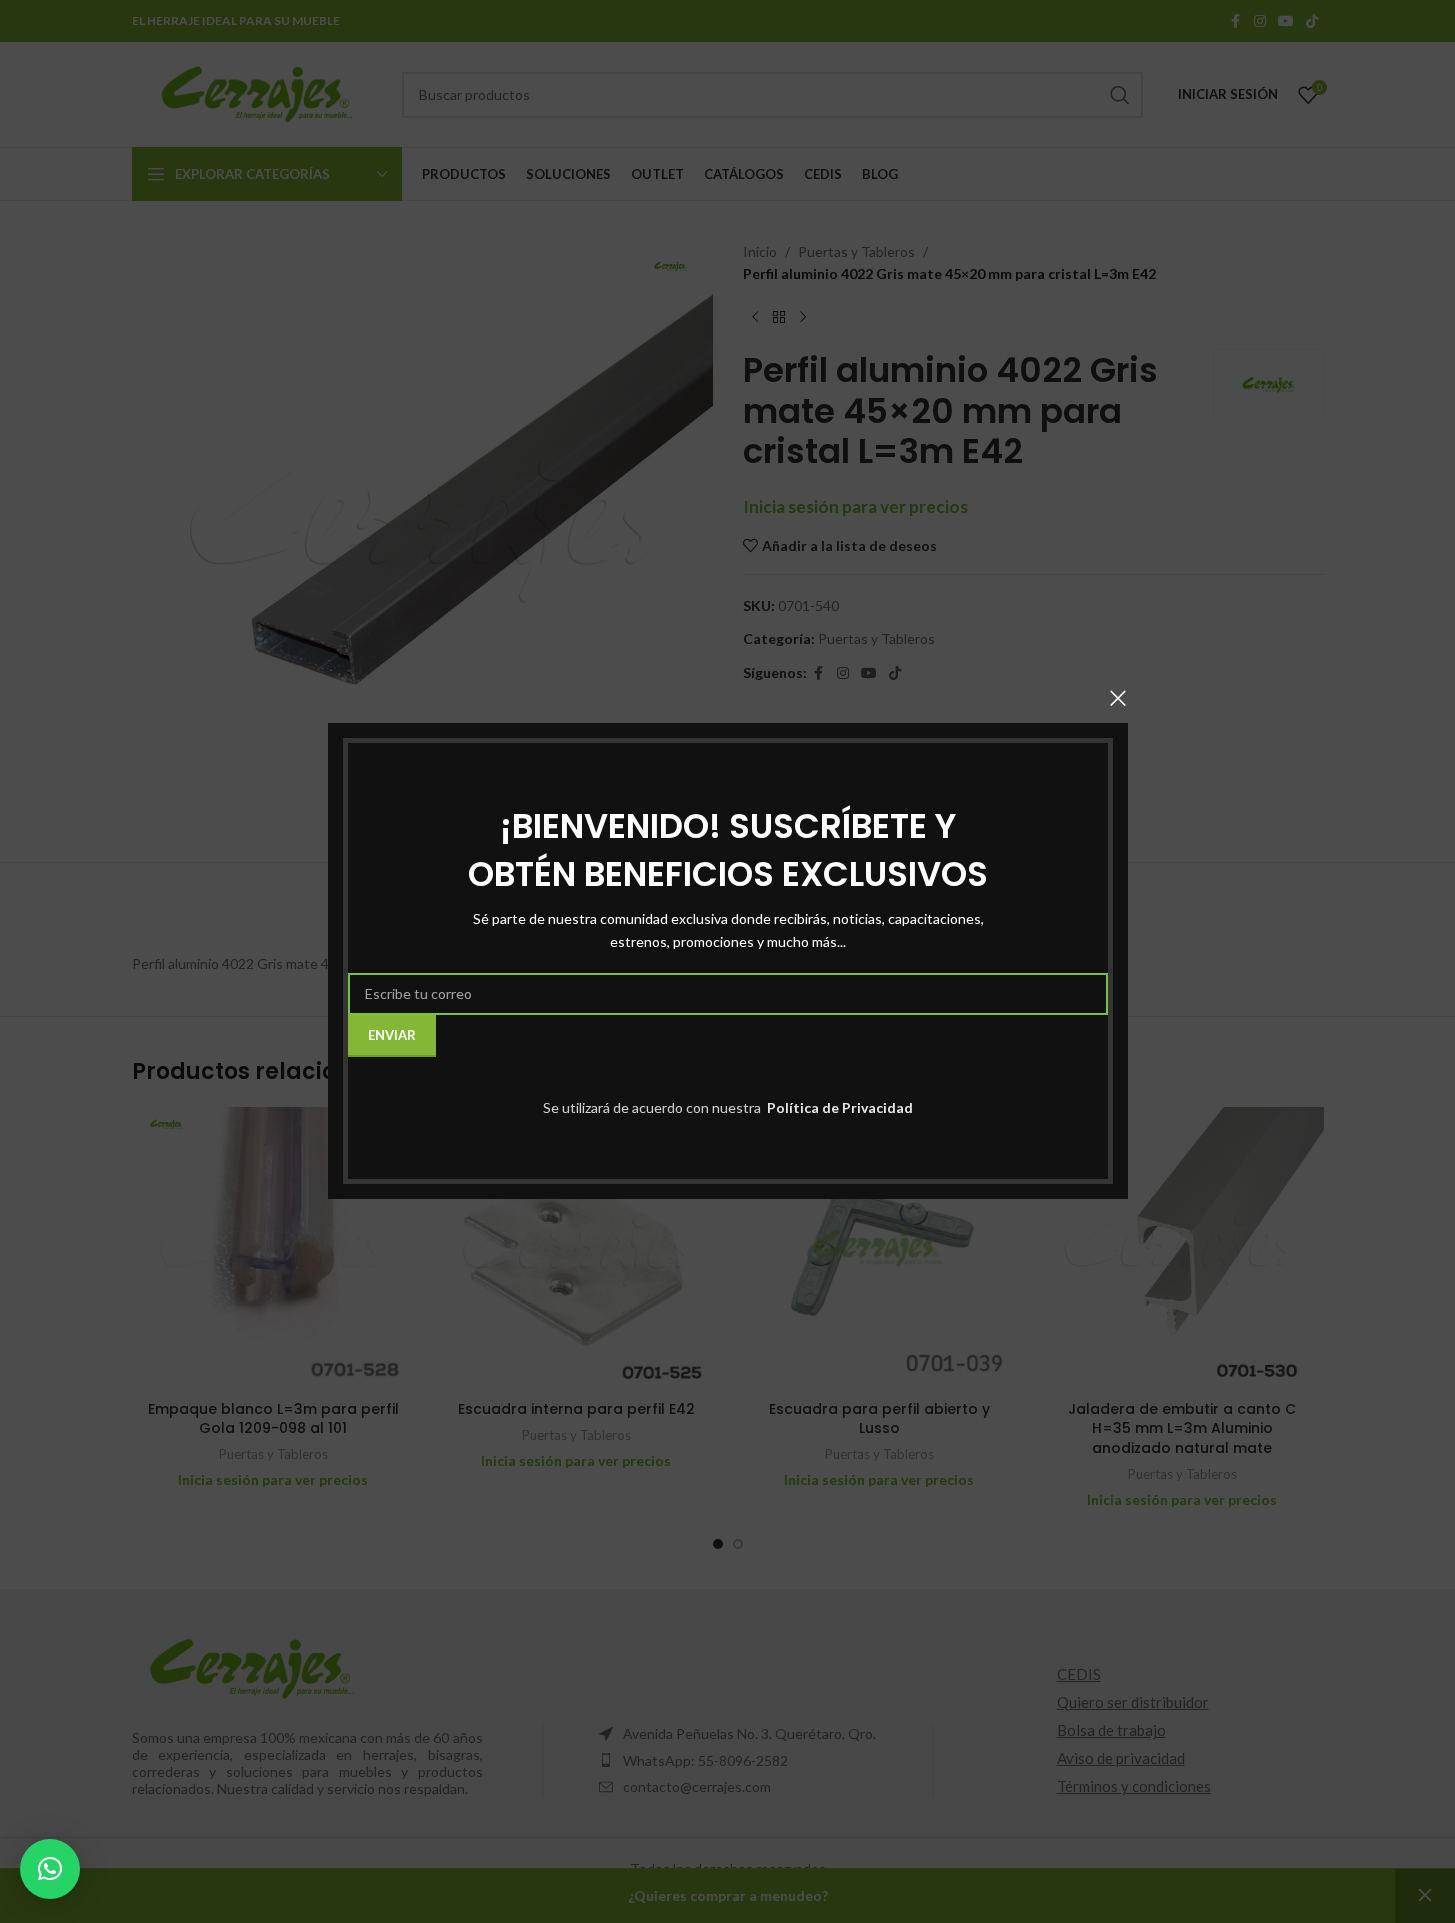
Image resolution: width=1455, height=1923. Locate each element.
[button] (50, 1869)
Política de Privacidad (838, 1107)
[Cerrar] (1118, 698)
